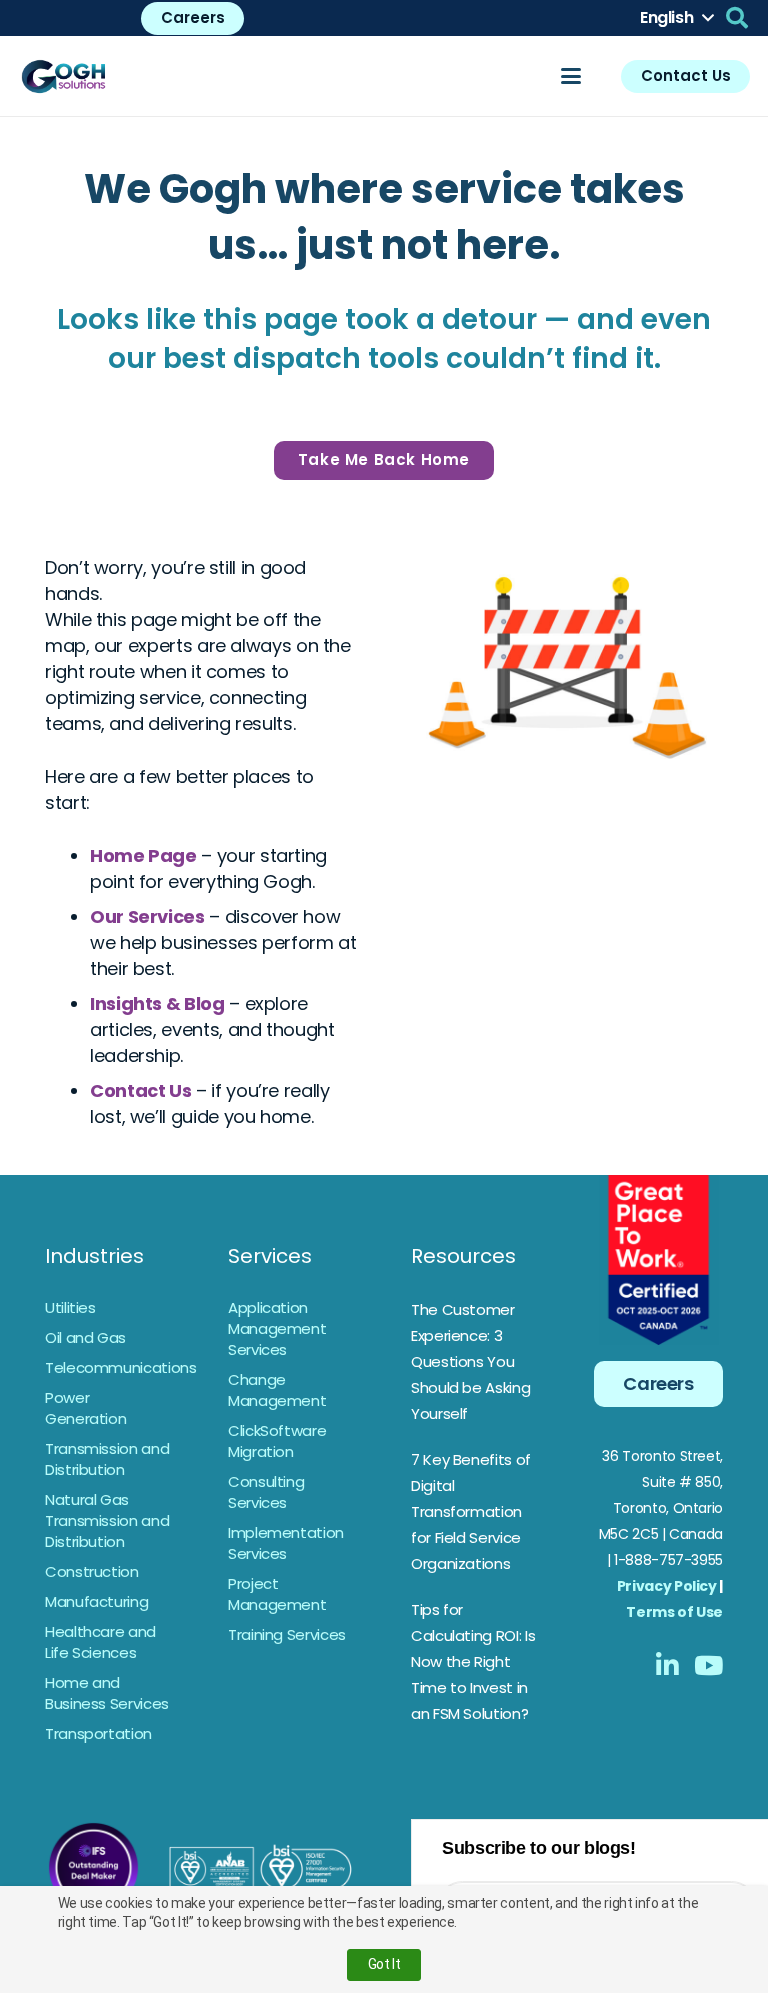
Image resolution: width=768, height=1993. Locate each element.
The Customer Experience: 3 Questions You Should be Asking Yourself (470, 1361)
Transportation (98, 1733)
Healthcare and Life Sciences (100, 1642)
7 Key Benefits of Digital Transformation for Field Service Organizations (471, 1511)
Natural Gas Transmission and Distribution (107, 1520)
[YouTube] (708, 1665)
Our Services (147, 916)
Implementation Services (286, 1543)
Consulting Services (266, 1492)
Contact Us (140, 1090)
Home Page (143, 855)
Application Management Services (277, 1328)
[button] (676, 18)
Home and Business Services (107, 1693)
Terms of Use (674, 1612)
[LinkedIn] (667, 1665)
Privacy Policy (667, 1586)
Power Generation (85, 1408)
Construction (92, 1571)
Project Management (277, 1594)
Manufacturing (96, 1601)
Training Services (287, 1634)
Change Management (277, 1390)
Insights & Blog (157, 1003)
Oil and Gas (85, 1337)
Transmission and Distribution (107, 1459)
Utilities (70, 1307)
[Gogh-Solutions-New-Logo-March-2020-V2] (64, 76)
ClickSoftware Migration (277, 1441)
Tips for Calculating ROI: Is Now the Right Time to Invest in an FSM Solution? (473, 1661)
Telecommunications (121, 1367)
